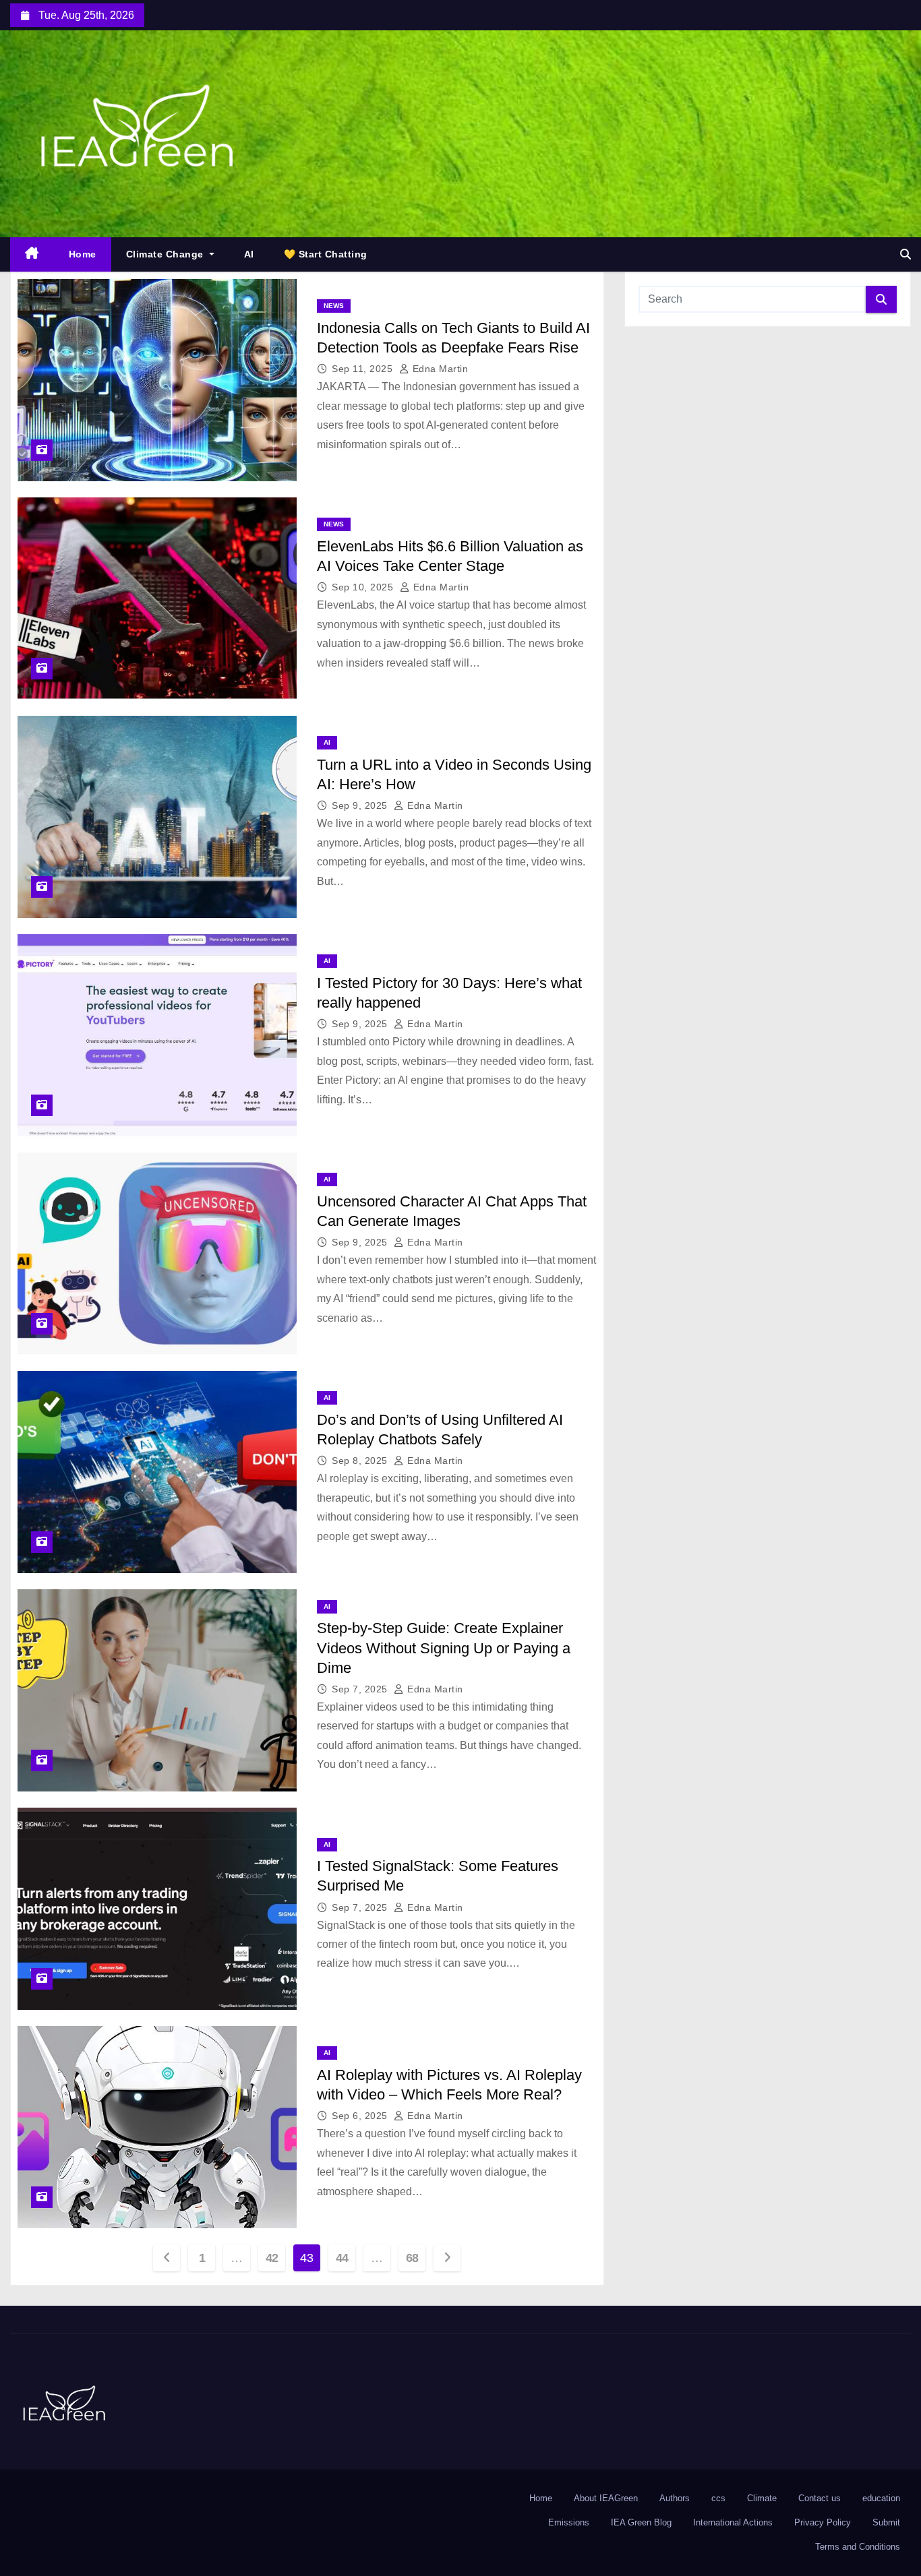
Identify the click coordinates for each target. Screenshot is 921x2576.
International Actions (733, 2522)
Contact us (820, 2498)
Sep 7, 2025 (361, 1689)
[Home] (32, 254)
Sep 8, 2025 (361, 1461)
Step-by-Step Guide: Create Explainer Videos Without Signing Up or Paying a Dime (444, 1648)
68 (412, 2258)
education (881, 2498)
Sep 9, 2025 (361, 805)
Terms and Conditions (858, 2547)
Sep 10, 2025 (364, 587)
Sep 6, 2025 (361, 2116)
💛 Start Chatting (326, 254)
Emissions (569, 2522)
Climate (762, 2498)
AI (249, 254)
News (334, 306)
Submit (886, 2522)
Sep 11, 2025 (364, 369)
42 (272, 2258)
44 (342, 2258)
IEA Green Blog (641, 2522)
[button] (905, 254)
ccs (718, 2498)
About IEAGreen (606, 2498)
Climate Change (167, 254)
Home (83, 254)
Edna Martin (439, 369)
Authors (675, 2498)
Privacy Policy (823, 2522)
